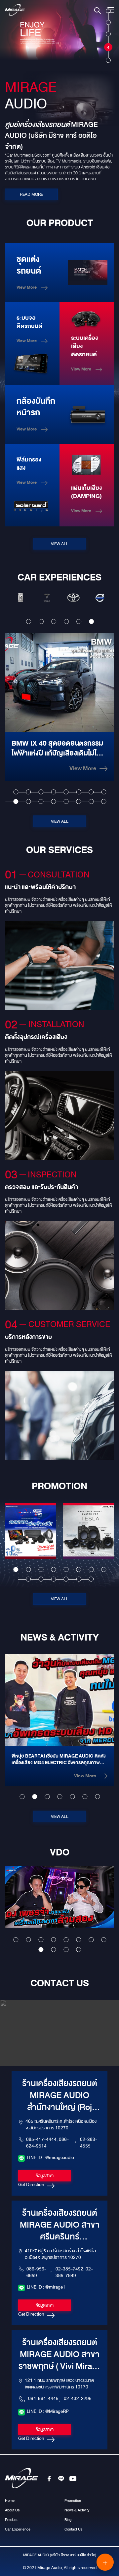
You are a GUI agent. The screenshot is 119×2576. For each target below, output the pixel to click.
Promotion (73, 2501)
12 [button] (53, 801)
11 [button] (41, 801)
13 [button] (66, 801)
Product (11, 2520)
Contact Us (73, 2529)
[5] (108, 57)
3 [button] (54, 622)
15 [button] (91, 801)
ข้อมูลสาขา (45, 2176)
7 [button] (91, 792)
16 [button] (104, 801)
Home (10, 2501)
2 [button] (41, 622)
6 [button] (91, 622)
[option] (20, 598)
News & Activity (77, 2510)
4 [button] (66, 622)
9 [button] (16, 801)
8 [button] (104, 792)
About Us (12, 2510)
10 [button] (28, 801)
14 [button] (79, 801)
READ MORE (31, 194)
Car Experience (18, 2529)
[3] (108, 31)
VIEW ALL (60, 544)
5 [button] (79, 622)
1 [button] (29, 622)
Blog (68, 2520)
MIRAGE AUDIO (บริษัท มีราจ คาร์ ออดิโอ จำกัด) (60, 2555)
